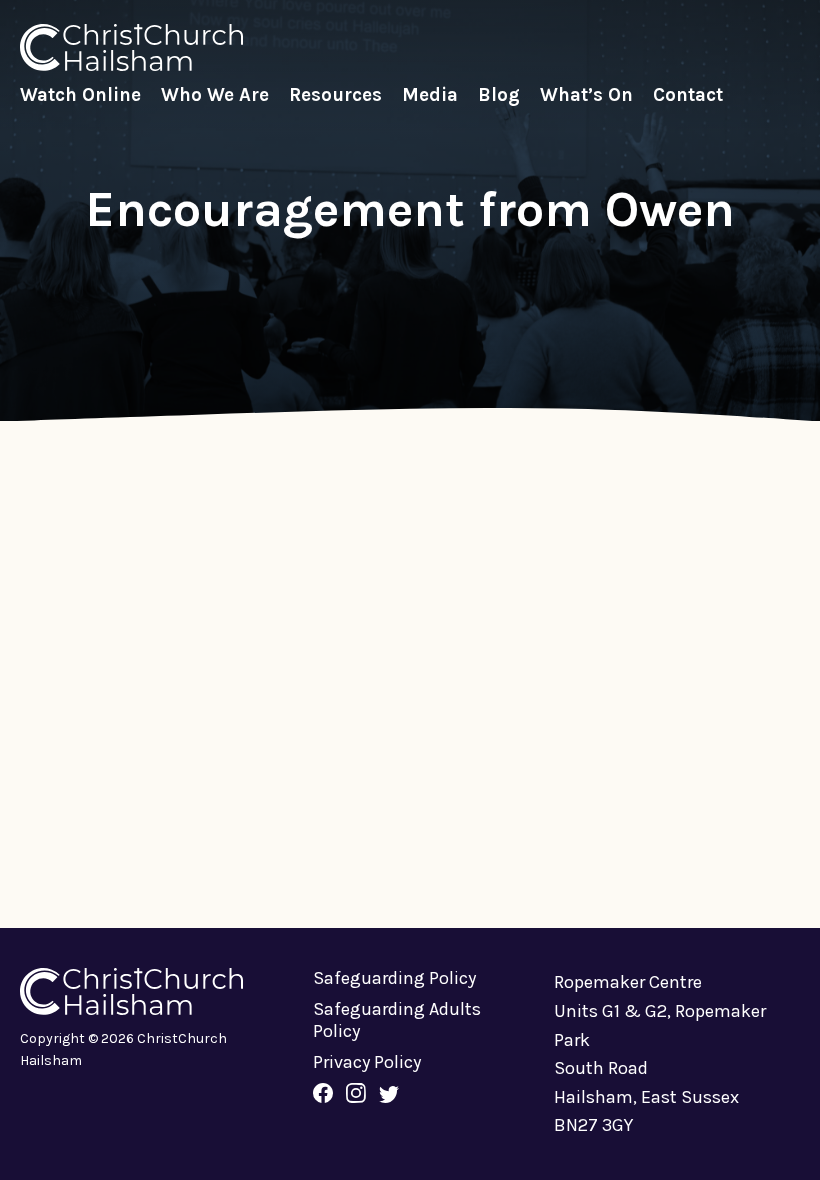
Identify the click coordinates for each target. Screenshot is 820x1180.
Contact (688, 95)
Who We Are (215, 95)
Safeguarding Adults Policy (397, 1020)
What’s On (586, 95)
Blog (499, 95)
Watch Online (80, 95)
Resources (335, 95)
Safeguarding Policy (394, 978)
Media (430, 95)
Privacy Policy (367, 1062)
